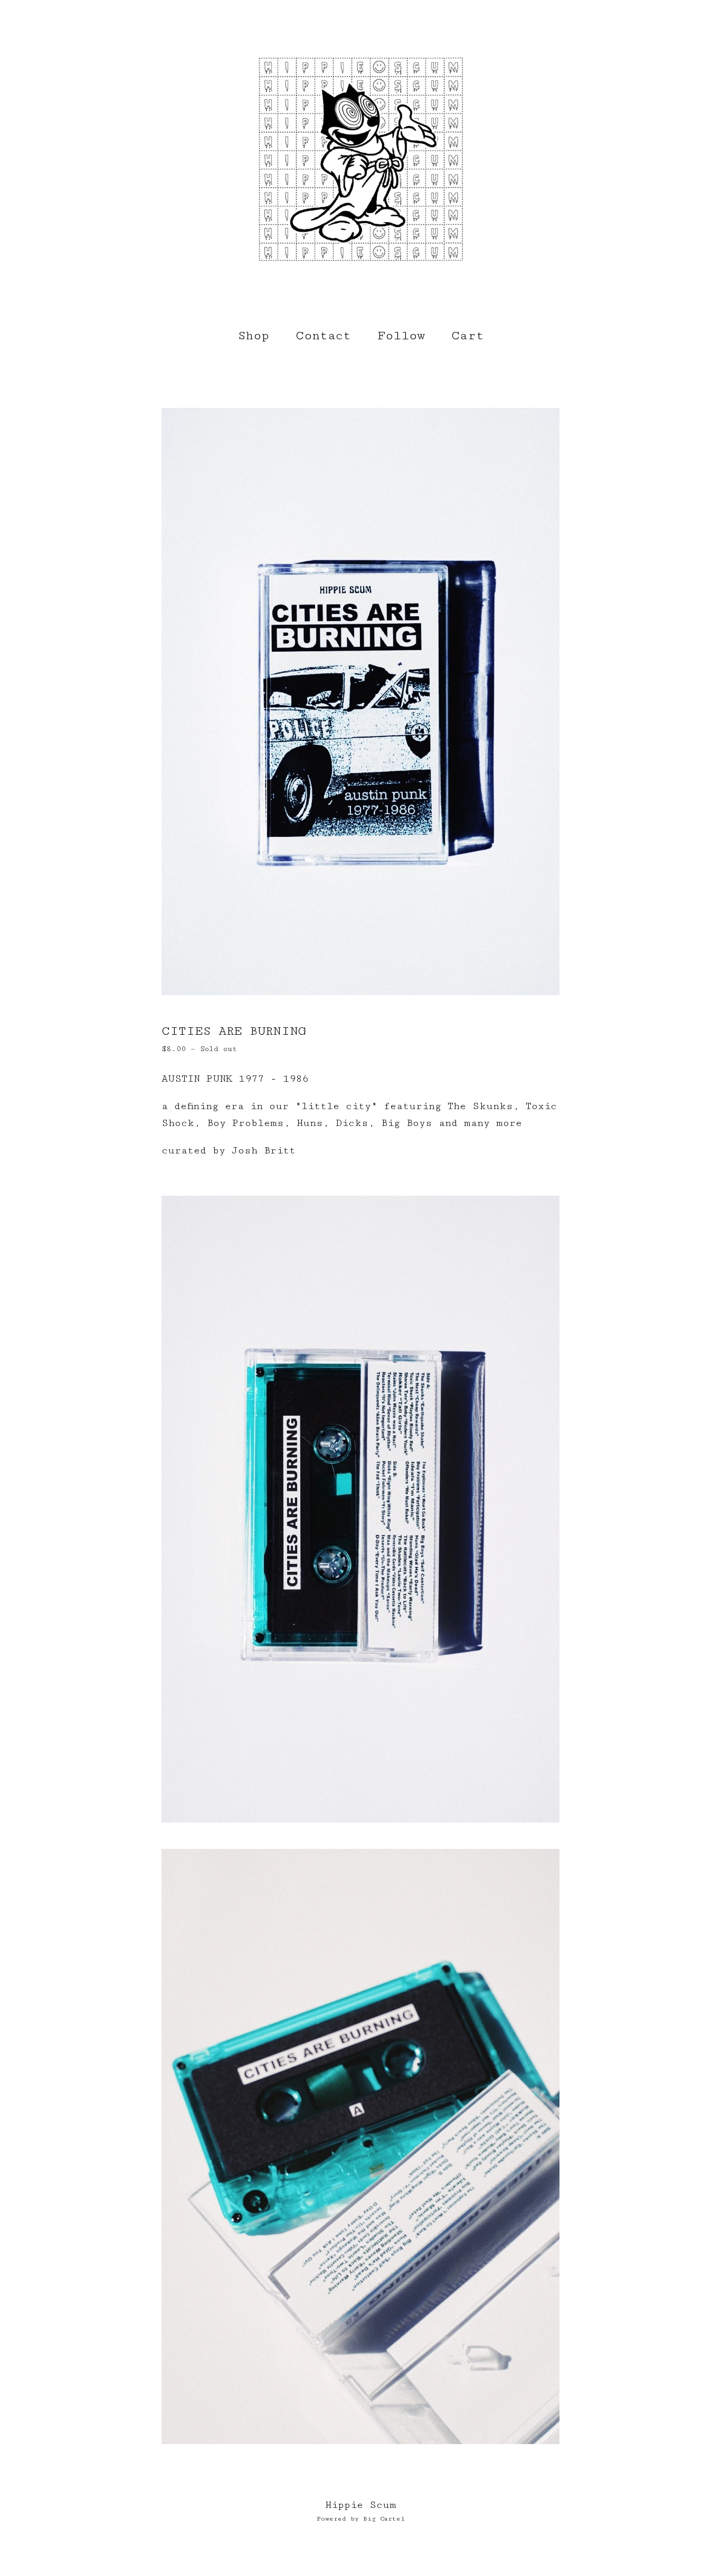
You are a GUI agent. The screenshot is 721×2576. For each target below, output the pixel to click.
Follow (401, 336)
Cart (470, 335)
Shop (253, 336)
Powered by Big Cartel (361, 2519)
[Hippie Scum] (360, 158)
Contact (323, 336)
